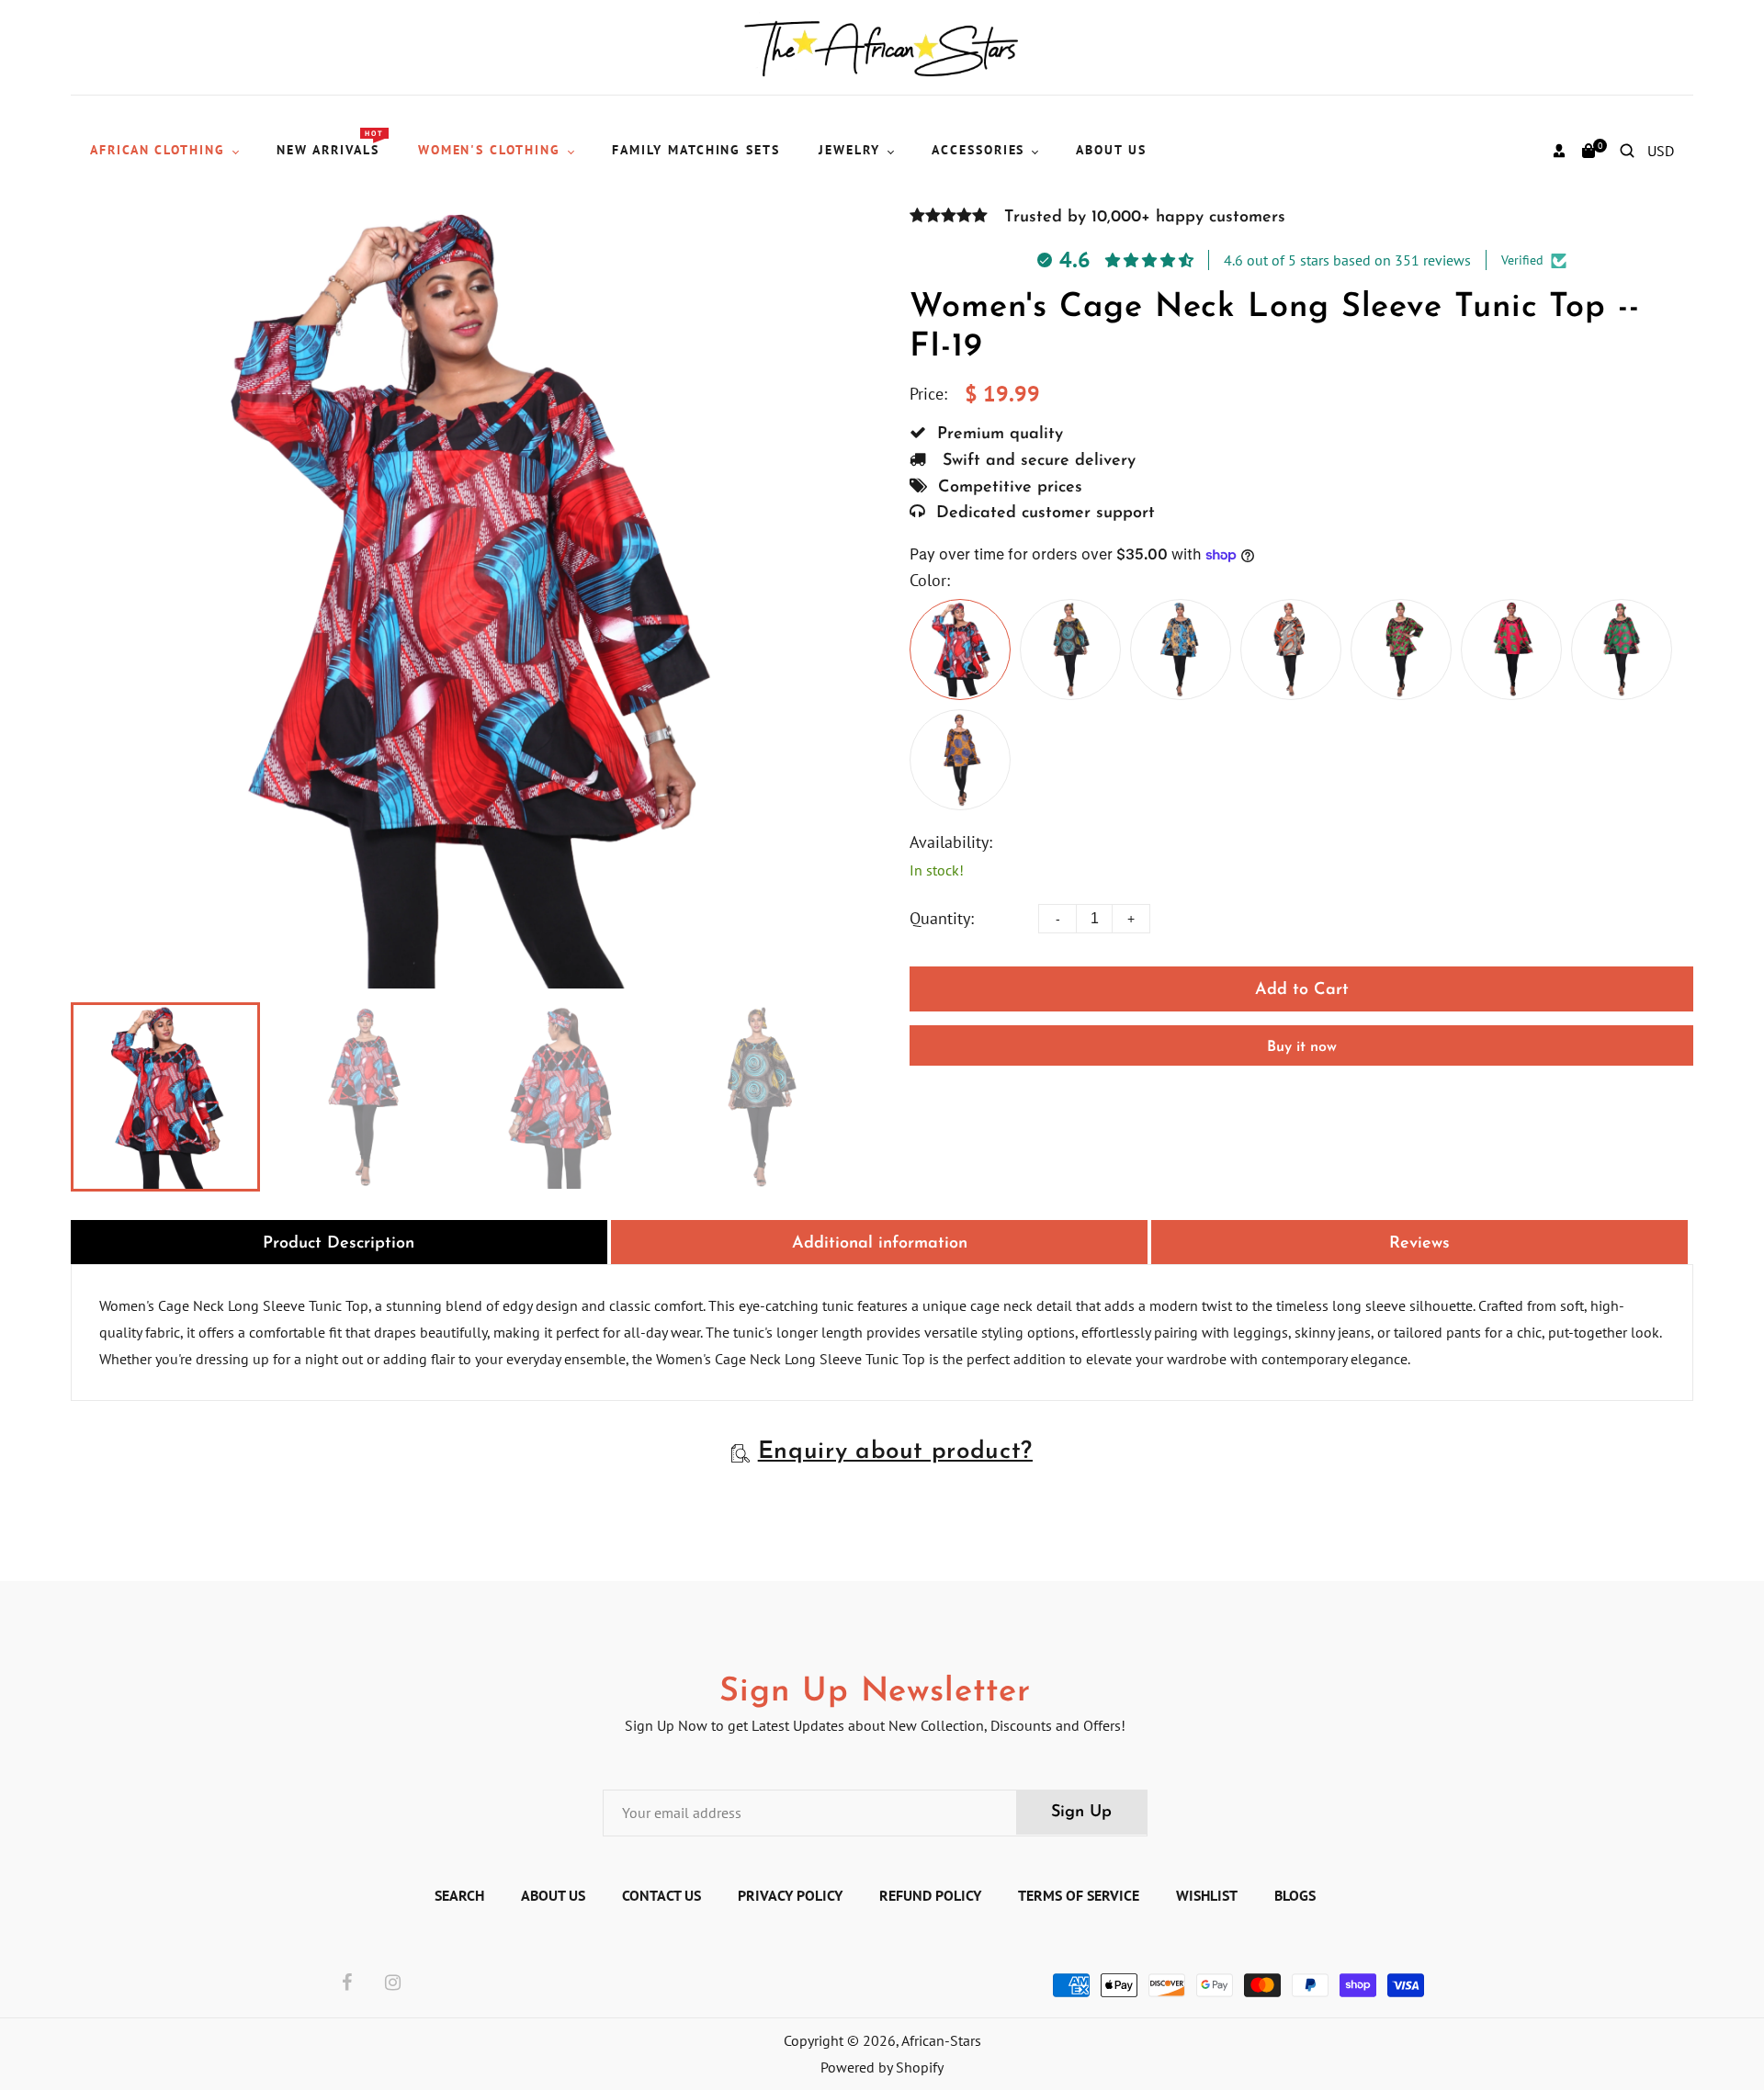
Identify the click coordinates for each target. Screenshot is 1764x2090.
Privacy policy (790, 1895)
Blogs (1295, 1895)
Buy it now (1302, 1047)
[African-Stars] (882, 46)
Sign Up (1081, 1813)
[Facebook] (347, 1983)
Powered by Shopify (882, 2067)
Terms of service (1079, 1895)
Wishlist (1207, 1895)
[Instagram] (393, 1983)
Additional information (880, 1244)
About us (553, 1895)
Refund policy (930, 1895)
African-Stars (941, 2040)
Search (459, 1895)
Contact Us (661, 1895)
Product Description (339, 1244)
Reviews (1419, 1244)
